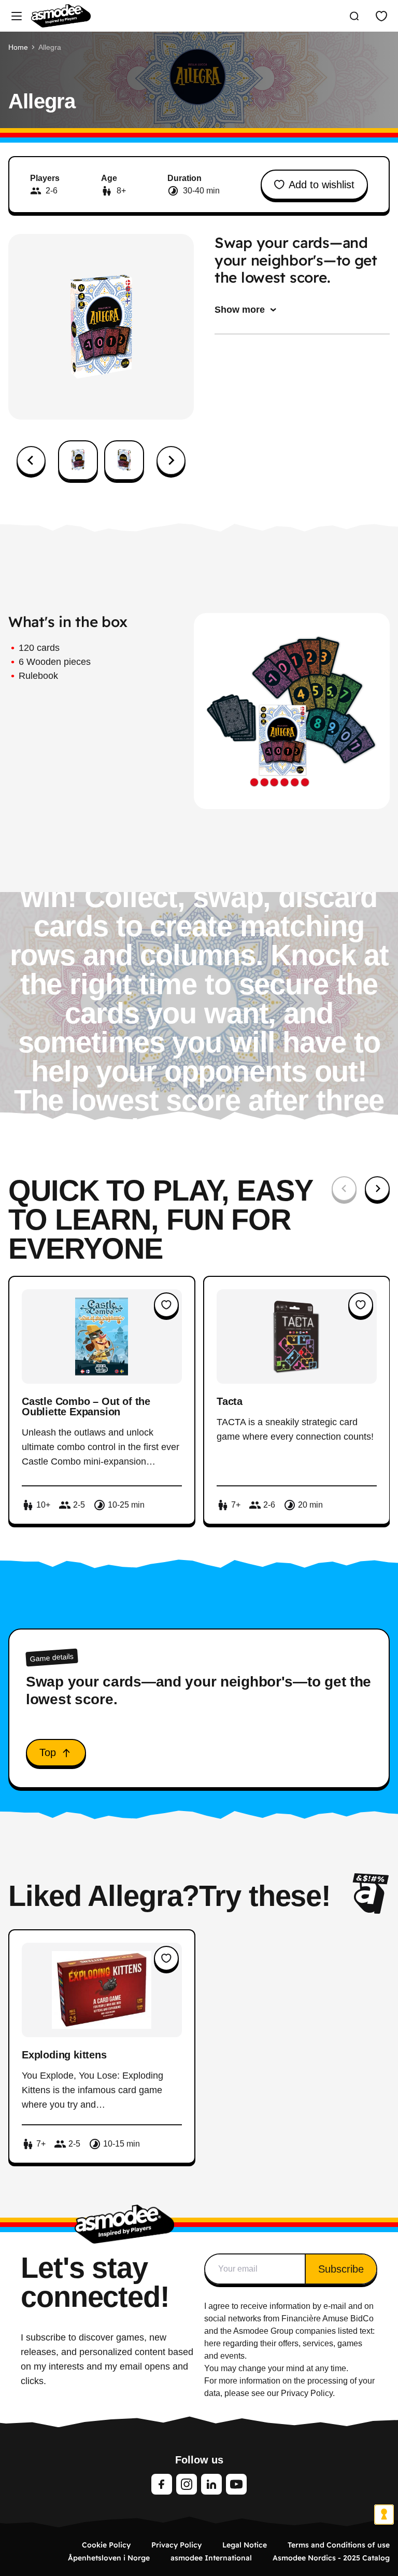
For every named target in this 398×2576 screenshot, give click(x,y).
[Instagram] (187, 2484)
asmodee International (211, 2558)
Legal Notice (245, 2545)
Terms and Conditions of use (339, 2545)
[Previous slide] (344, 1189)
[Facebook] (162, 2484)
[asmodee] (61, 16)
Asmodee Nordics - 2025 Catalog (331, 2558)
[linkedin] (211, 2484)
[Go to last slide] (31, 461)
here (212, 2343)
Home (18, 47)
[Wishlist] (381, 16)
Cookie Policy (106, 2545)
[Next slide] (171, 461)
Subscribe (341, 2269)
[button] (78, 460)
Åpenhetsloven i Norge (109, 2558)
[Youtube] (236, 2484)
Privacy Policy (176, 2545)
